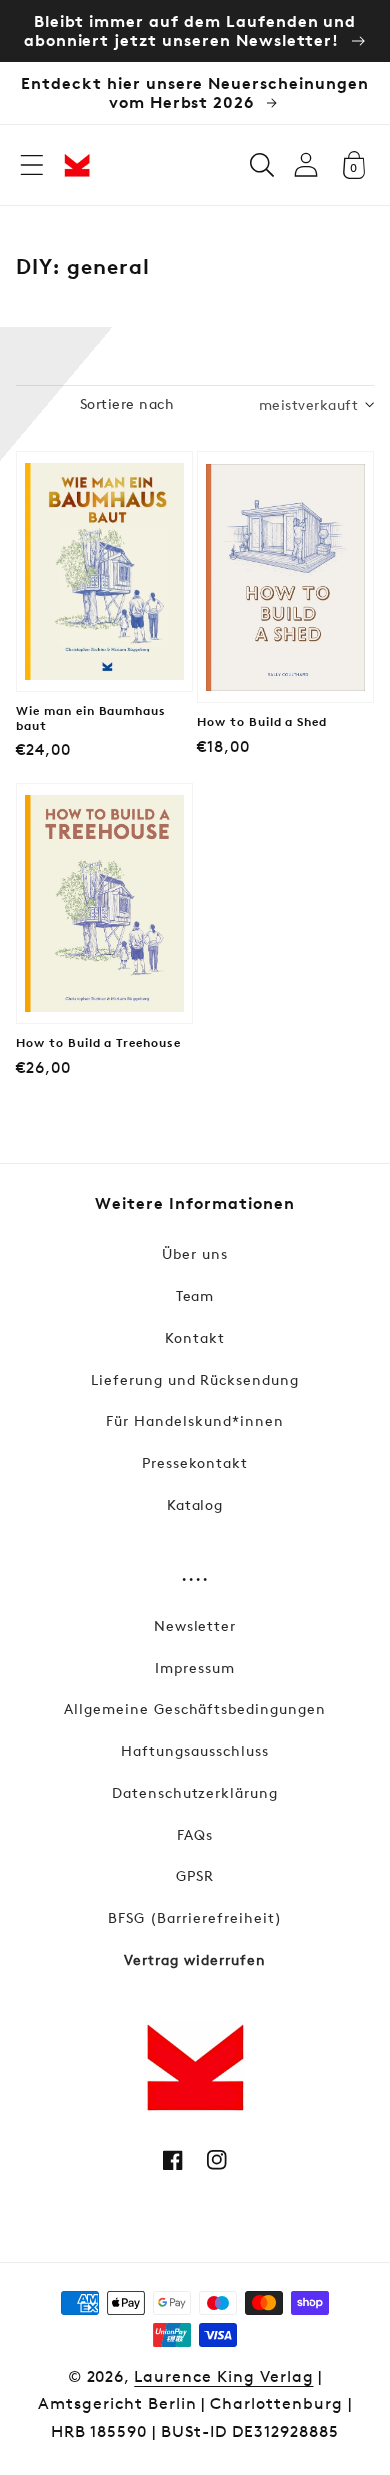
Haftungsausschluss (194, 1750)
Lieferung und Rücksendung (195, 1379)
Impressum (195, 1667)
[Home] (77, 165)
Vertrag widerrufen (194, 1959)
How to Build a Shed (262, 722)
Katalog (195, 1504)
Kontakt (195, 1337)
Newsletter (195, 1625)
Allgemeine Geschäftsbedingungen (195, 1708)
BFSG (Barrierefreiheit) (194, 1917)
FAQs (195, 1834)
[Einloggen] (306, 164)
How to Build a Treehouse (98, 1043)
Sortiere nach (127, 403)
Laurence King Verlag (223, 2376)
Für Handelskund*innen (194, 1420)
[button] (32, 165)
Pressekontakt (195, 1462)
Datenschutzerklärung (195, 1792)
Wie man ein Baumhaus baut (91, 718)
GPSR (195, 1875)
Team (195, 1295)
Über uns (195, 1253)
